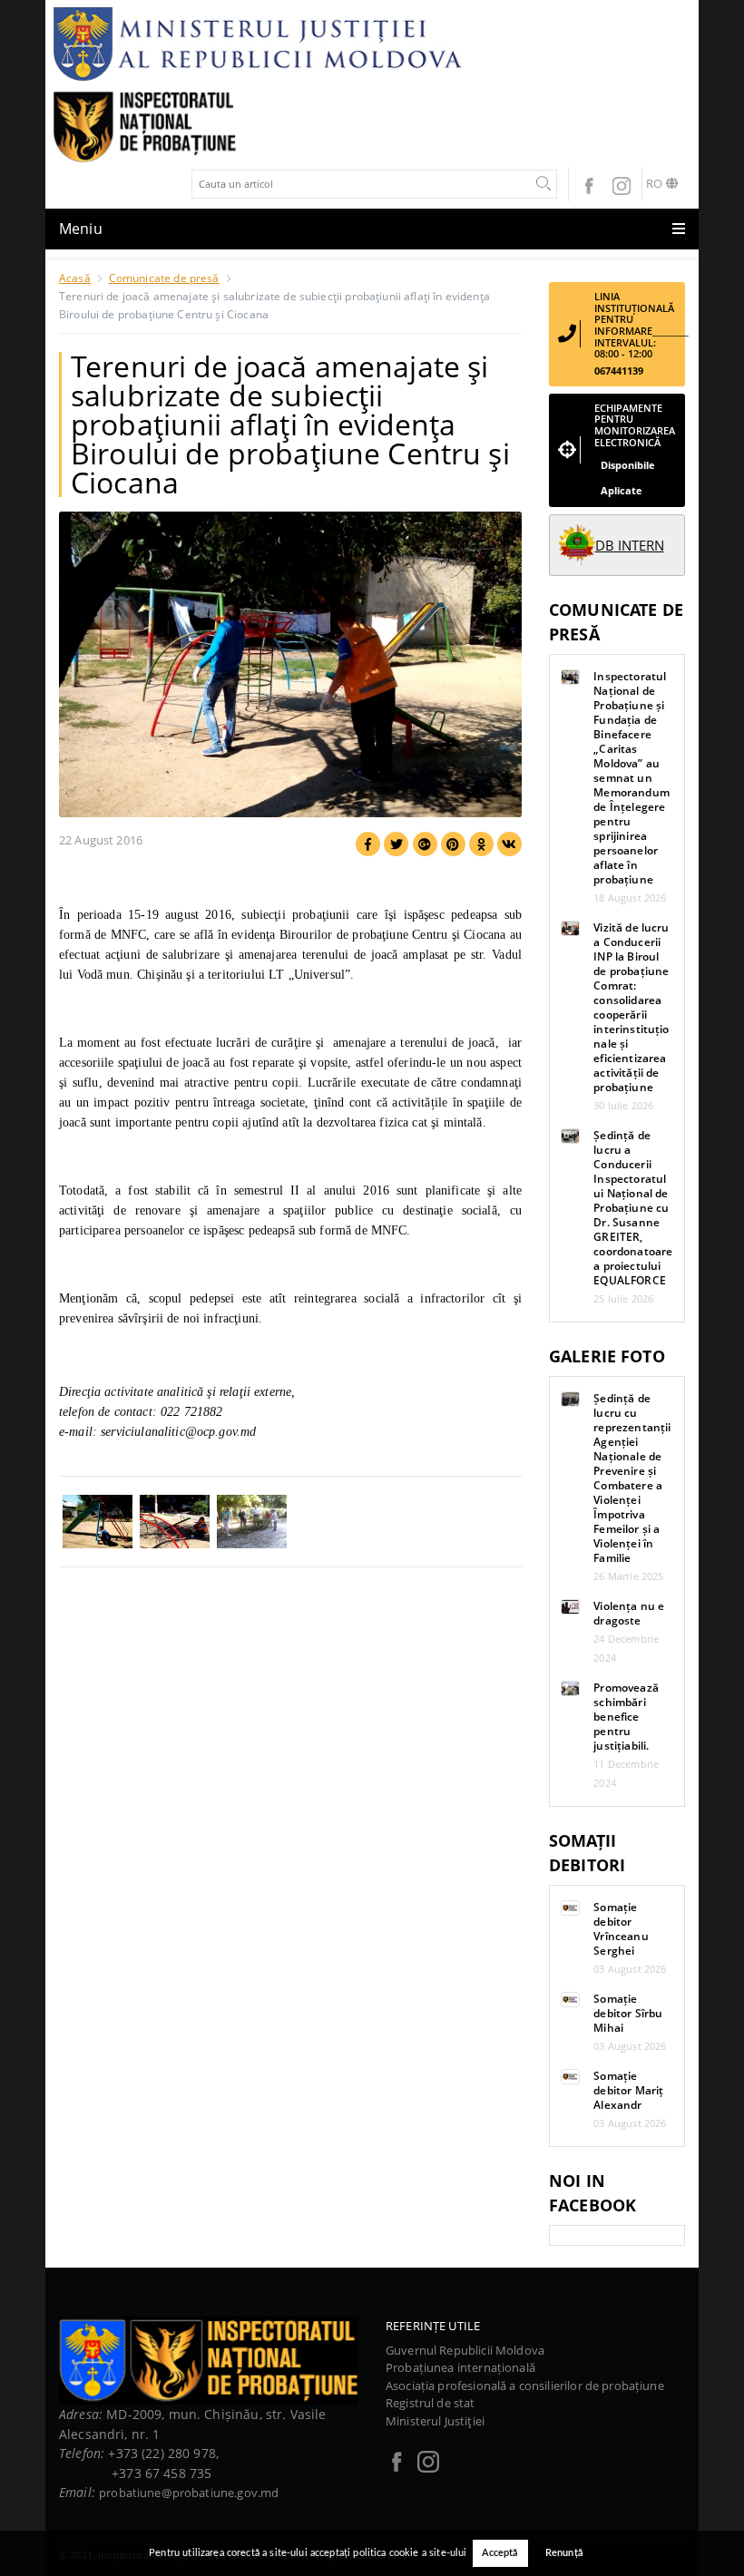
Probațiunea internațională (460, 2367)
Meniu (81, 229)
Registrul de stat (431, 2403)
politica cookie (386, 2553)
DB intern (630, 545)
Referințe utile (433, 2326)
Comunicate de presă (164, 278)
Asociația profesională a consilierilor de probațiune (525, 2386)
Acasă (75, 278)
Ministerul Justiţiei (435, 2421)
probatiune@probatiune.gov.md (189, 2493)
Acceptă (500, 2553)
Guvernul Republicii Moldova (465, 2350)
